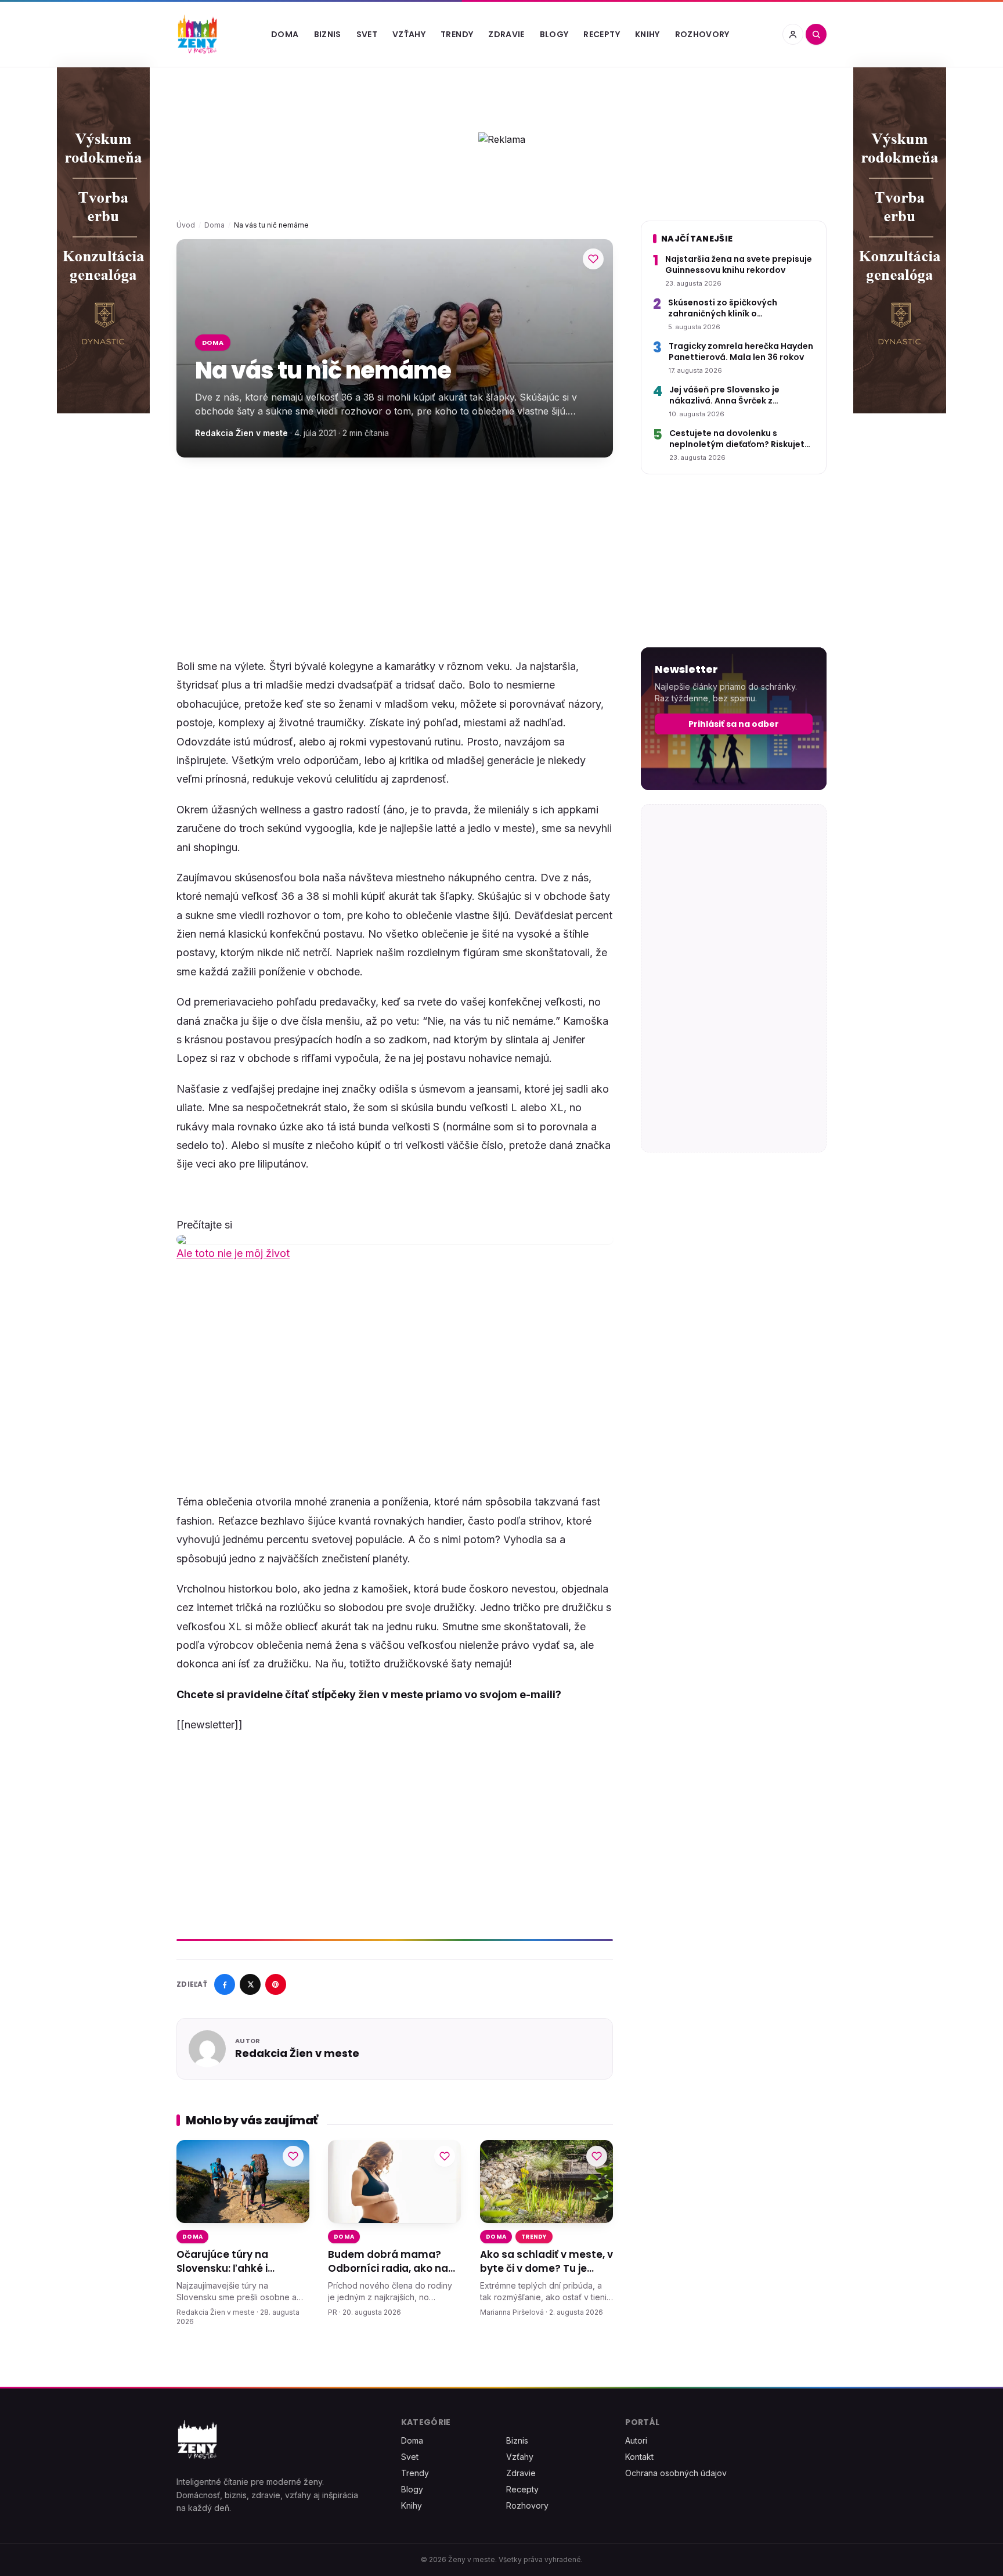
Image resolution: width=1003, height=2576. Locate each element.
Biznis (328, 34)
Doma (285, 34)
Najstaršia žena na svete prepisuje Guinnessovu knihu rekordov (739, 265)
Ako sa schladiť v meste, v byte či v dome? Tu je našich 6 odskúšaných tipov (546, 2262)
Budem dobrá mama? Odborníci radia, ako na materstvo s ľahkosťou (388, 2262)
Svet (367, 34)
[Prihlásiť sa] (793, 34)
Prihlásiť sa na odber (734, 724)
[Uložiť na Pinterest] (276, 1984)
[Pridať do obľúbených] (593, 259)
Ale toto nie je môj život (233, 1253)
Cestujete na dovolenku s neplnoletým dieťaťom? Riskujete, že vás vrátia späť (741, 439)
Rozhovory (702, 34)
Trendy (457, 34)
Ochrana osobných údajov (676, 2473)
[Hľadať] (816, 34)
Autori (636, 2440)
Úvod (186, 225)
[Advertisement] (395, 557)
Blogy (554, 34)
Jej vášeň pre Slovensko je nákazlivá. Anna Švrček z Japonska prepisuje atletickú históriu (732, 396)
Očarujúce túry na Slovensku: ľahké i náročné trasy (222, 2262)
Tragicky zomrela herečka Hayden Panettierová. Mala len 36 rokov (741, 352)
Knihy (647, 34)
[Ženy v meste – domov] (197, 34)
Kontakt (639, 2457)
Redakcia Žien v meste (241, 433)
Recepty (601, 34)
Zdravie (506, 34)
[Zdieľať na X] (250, 1984)
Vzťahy (409, 34)
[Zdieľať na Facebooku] (225, 1984)
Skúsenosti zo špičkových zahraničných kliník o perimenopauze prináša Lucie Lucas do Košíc (731, 309)
